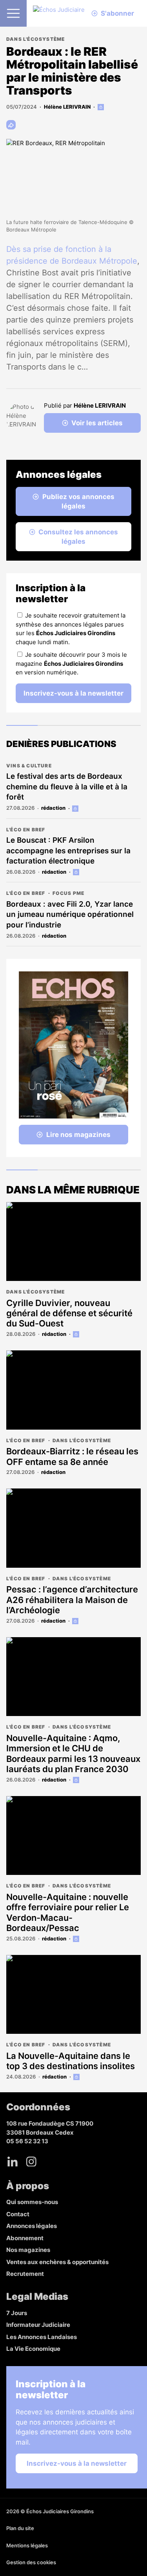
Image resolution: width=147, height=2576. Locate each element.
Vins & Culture (29, 766)
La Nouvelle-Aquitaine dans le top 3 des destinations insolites (71, 2061)
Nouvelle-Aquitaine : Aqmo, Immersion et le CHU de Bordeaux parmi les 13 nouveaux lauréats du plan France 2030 (73, 1753)
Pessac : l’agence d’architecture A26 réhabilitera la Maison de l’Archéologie (72, 1600)
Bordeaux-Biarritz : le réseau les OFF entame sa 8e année (72, 1456)
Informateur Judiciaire (38, 2325)
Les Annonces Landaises (42, 2337)
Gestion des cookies (31, 2562)
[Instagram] (31, 2162)
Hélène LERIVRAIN (67, 107)
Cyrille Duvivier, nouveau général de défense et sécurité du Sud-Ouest (69, 1313)
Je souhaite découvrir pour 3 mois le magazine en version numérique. (71, 663)
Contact (18, 2214)
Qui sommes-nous (32, 2202)
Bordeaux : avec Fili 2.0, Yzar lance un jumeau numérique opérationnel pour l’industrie (70, 915)
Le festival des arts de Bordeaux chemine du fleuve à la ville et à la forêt (67, 787)
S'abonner (117, 13)
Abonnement (25, 2238)
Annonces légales (32, 2226)
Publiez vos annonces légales (78, 501)
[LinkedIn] (13, 2162)
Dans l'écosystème (35, 39)
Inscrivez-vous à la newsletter (73, 693)
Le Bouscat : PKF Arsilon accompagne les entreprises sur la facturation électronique (68, 851)
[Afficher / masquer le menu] (13, 13)
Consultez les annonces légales (78, 537)
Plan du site (20, 2528)
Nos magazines (28, 2250)
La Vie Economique (33, 2349)
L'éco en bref (26, 830)
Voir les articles (97, 423)
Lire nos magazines (78, 1135)
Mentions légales (27, 2545)
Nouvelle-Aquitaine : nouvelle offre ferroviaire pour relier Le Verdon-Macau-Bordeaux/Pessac (68, 1912)
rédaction (53, 808)
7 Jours (17, 2313)
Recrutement (25, 2274)
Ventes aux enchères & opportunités (57, 2262)
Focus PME (69, 893)
